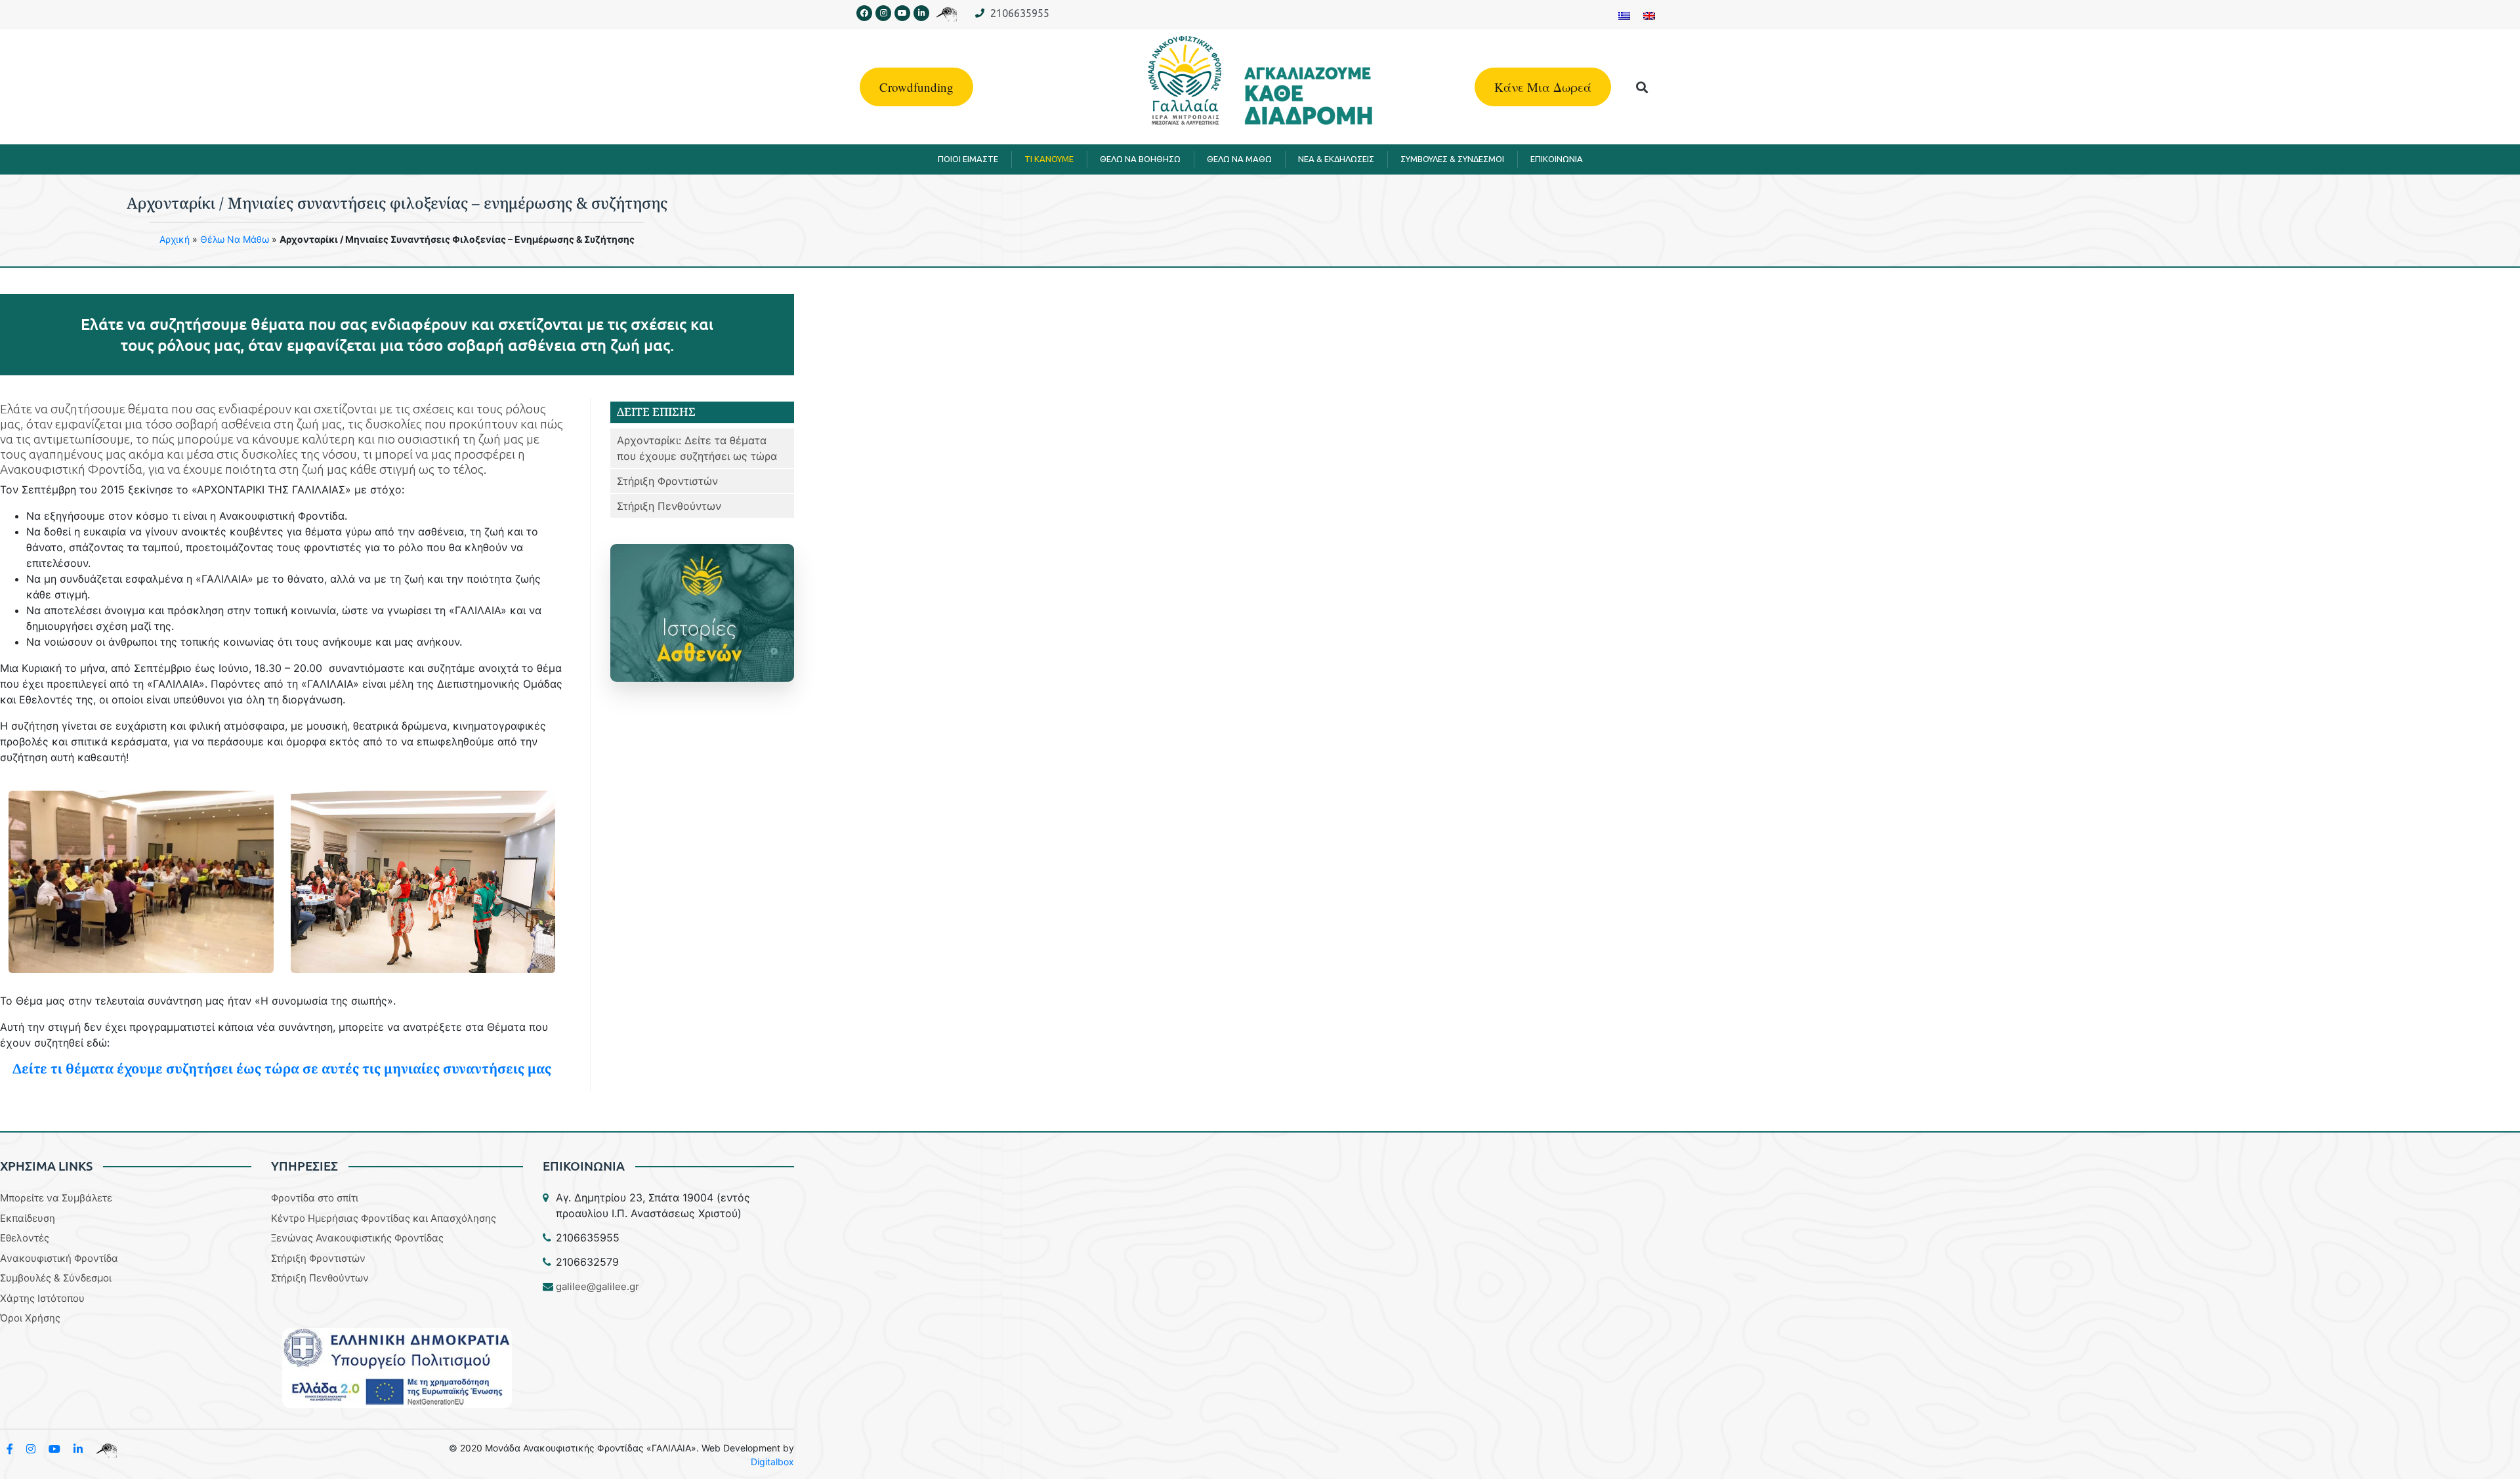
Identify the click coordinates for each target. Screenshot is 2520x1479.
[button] (1642, 87)
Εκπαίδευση (28, 1218)
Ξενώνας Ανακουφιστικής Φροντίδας (357, 1238)
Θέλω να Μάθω (235, 239)
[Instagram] (883, 13)
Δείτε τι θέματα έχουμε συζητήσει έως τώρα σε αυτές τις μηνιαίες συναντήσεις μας (282, 1069)
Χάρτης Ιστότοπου (42, 1298)
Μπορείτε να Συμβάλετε (56, 1198)
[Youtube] (902, 13)
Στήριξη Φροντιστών (667, 481)
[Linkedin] (921, 13)
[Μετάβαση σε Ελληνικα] (1624, 15)
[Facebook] (864, 13)
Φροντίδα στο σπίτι (315, 1198)
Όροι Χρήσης (30, 1318)
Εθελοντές (25, 1238)
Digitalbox (772, 1462)
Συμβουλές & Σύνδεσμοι (56, 1278)
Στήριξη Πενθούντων (669, 506)
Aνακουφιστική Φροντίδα (59, 1258)
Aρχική (175, 239)
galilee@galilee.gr (598, 1286)
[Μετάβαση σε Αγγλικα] (1649, 15)
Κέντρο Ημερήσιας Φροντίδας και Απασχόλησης (384, 1218)
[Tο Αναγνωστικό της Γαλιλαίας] (106, 1449)
